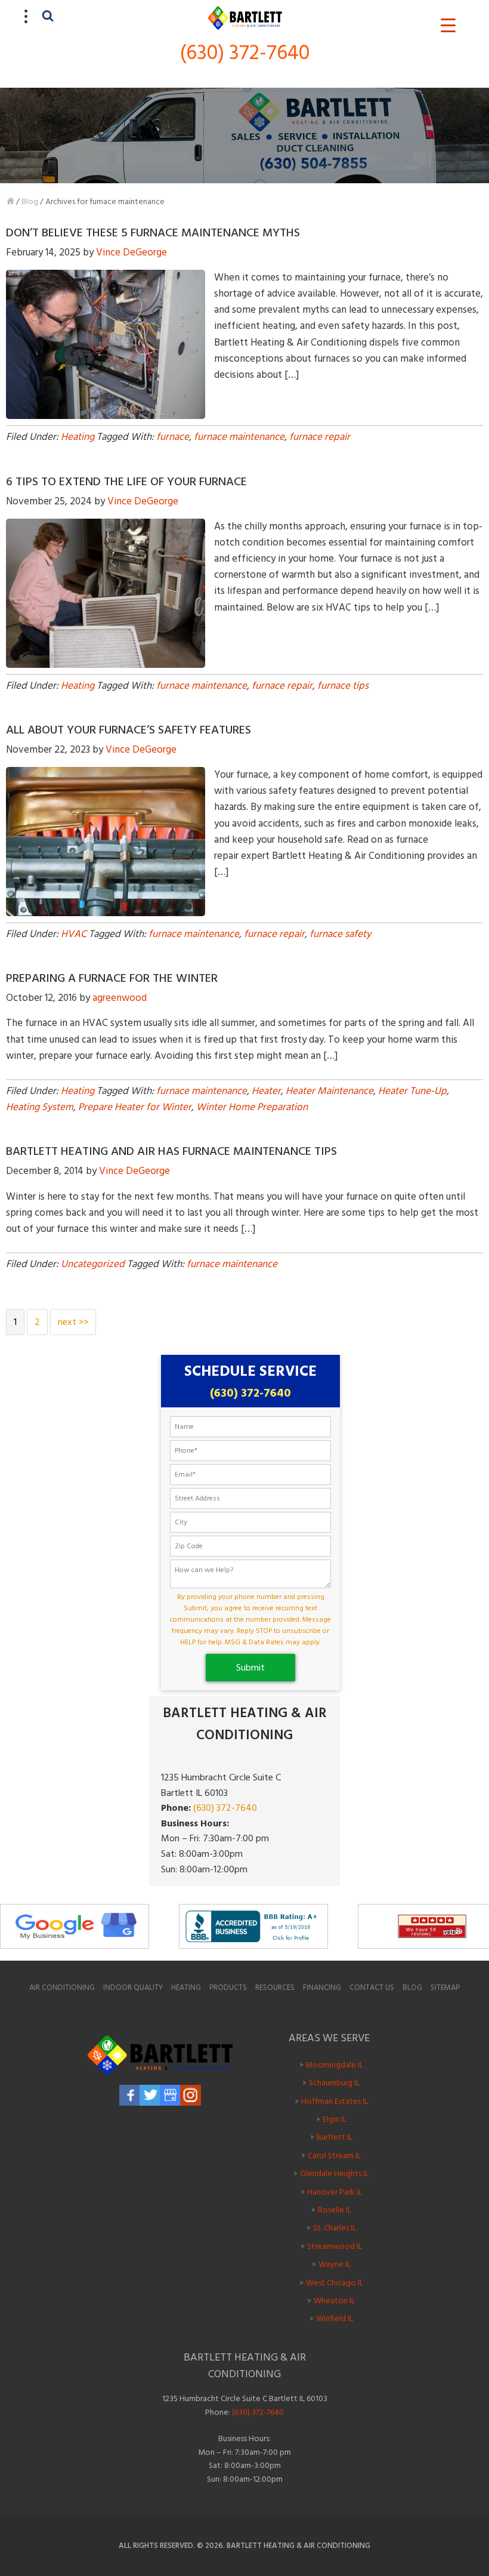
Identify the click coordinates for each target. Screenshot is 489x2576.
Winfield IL (335, 2318)
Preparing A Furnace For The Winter (112, 978)
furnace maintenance (239, 437)
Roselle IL (335, 2210)
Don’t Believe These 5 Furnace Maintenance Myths (153, 233)
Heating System (40, 1107)
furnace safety (340, 934)
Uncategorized (93, 1264)
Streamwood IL (335, 2246)
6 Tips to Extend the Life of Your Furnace (126, 482)
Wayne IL (335, 2264)
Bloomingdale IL (335, 2065)
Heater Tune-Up (412, 1091)
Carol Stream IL (334, 2156)
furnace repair (320, 437)
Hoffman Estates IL (335, 2101)
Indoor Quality (133, 1988)
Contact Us (372, 1988)
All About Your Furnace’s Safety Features (129, 730)
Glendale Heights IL (334, 2173)
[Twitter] (150, 2095)
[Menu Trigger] (448, 25)
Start (474, 1954)
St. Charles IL (335, 2228)
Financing (322, 1988)
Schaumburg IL (334, 2083)
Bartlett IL (335, 2137)
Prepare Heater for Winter (135, 1107)
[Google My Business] (170, 2095)
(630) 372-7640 (245, 53)
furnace (173, 437)
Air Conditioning (62, 1988)
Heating (78, 437)
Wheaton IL (334, 2301)
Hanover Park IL (335, 2191)
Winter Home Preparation (252, 1107)
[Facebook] (130, 2095)
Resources (275, 1988)
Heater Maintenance (329, 1091)
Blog (30, 201)
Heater (266, 1091)
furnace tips (343, 686)
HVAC (74, 934)
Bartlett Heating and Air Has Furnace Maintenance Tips (171, 1151)
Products (228, 1988)
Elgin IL (335, 2119)
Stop (483, 1954)
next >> (73, 1322)
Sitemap (445, 1988)
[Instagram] (191, 2095)
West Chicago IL (335, 2282)
